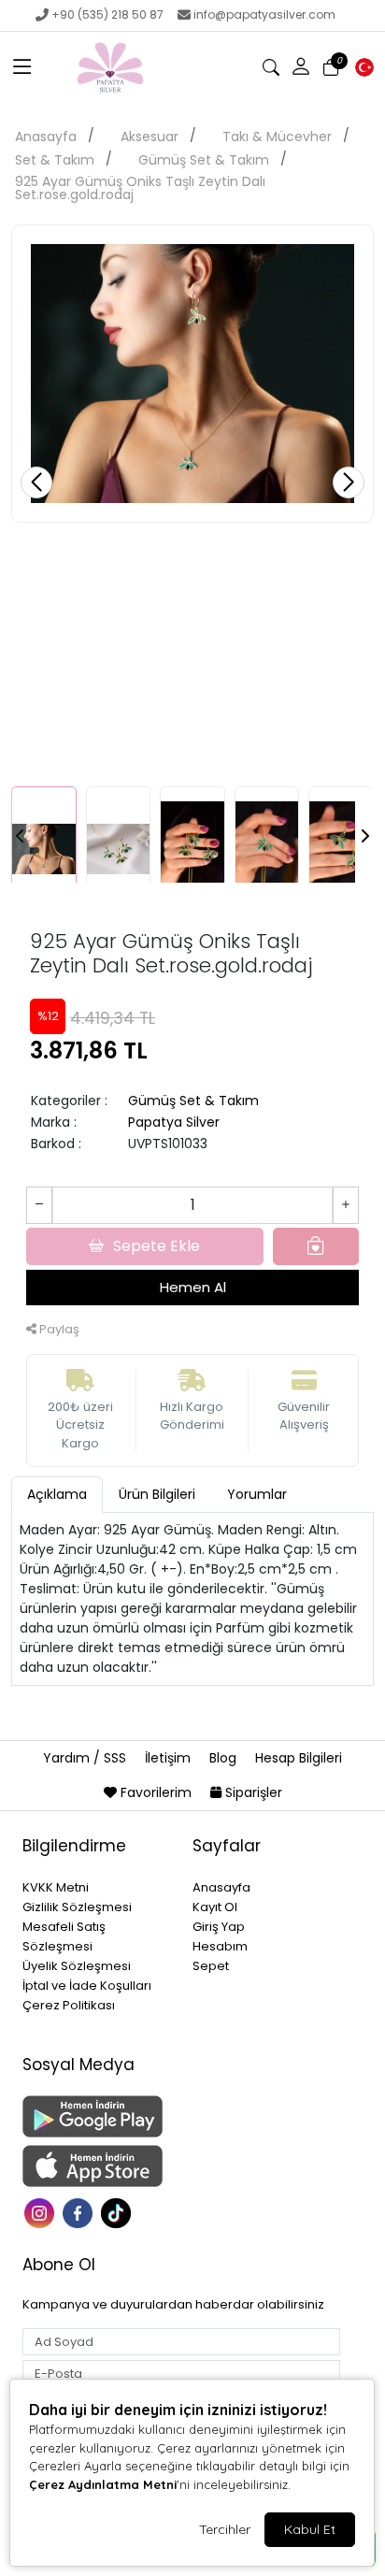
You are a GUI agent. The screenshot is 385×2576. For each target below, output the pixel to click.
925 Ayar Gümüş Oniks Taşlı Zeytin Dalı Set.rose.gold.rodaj (140, 188)
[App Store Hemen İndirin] (96, 2166)
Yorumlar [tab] (257, 1494)
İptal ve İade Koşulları (87, 1986)
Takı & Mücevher (277, 137)
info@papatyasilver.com (264, 14)
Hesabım (220, 1946)
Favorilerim (156, 1792)
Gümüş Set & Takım (204, 160)
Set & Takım (55, 160)
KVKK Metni (56, 1887)
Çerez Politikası (69, 2005)
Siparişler (252, 1792)
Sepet (211, 1966)
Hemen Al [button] (193, 1287)
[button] (22, 67)
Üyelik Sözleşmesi (77, 1966)
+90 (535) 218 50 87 (107, 14)
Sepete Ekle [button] (157, 1246)
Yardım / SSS (86, 1758)
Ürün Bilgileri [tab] (157, 1494)
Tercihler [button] (225, 2529)
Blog (225, 1758)
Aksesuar (150, 137)
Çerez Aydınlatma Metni (103, 2484)
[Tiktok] (118, 2212)
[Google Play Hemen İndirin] (96, 2116)
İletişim (170, 1758)
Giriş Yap (219, 1927)
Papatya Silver (174, 1122)
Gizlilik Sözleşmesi (77, 1907)
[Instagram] (42, 2212)
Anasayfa (46, 137)
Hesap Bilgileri (299, 1758)
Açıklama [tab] (57, 1494)
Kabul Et (310, 2529)
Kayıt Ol (215, 1907)
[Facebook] (80, 2212)
